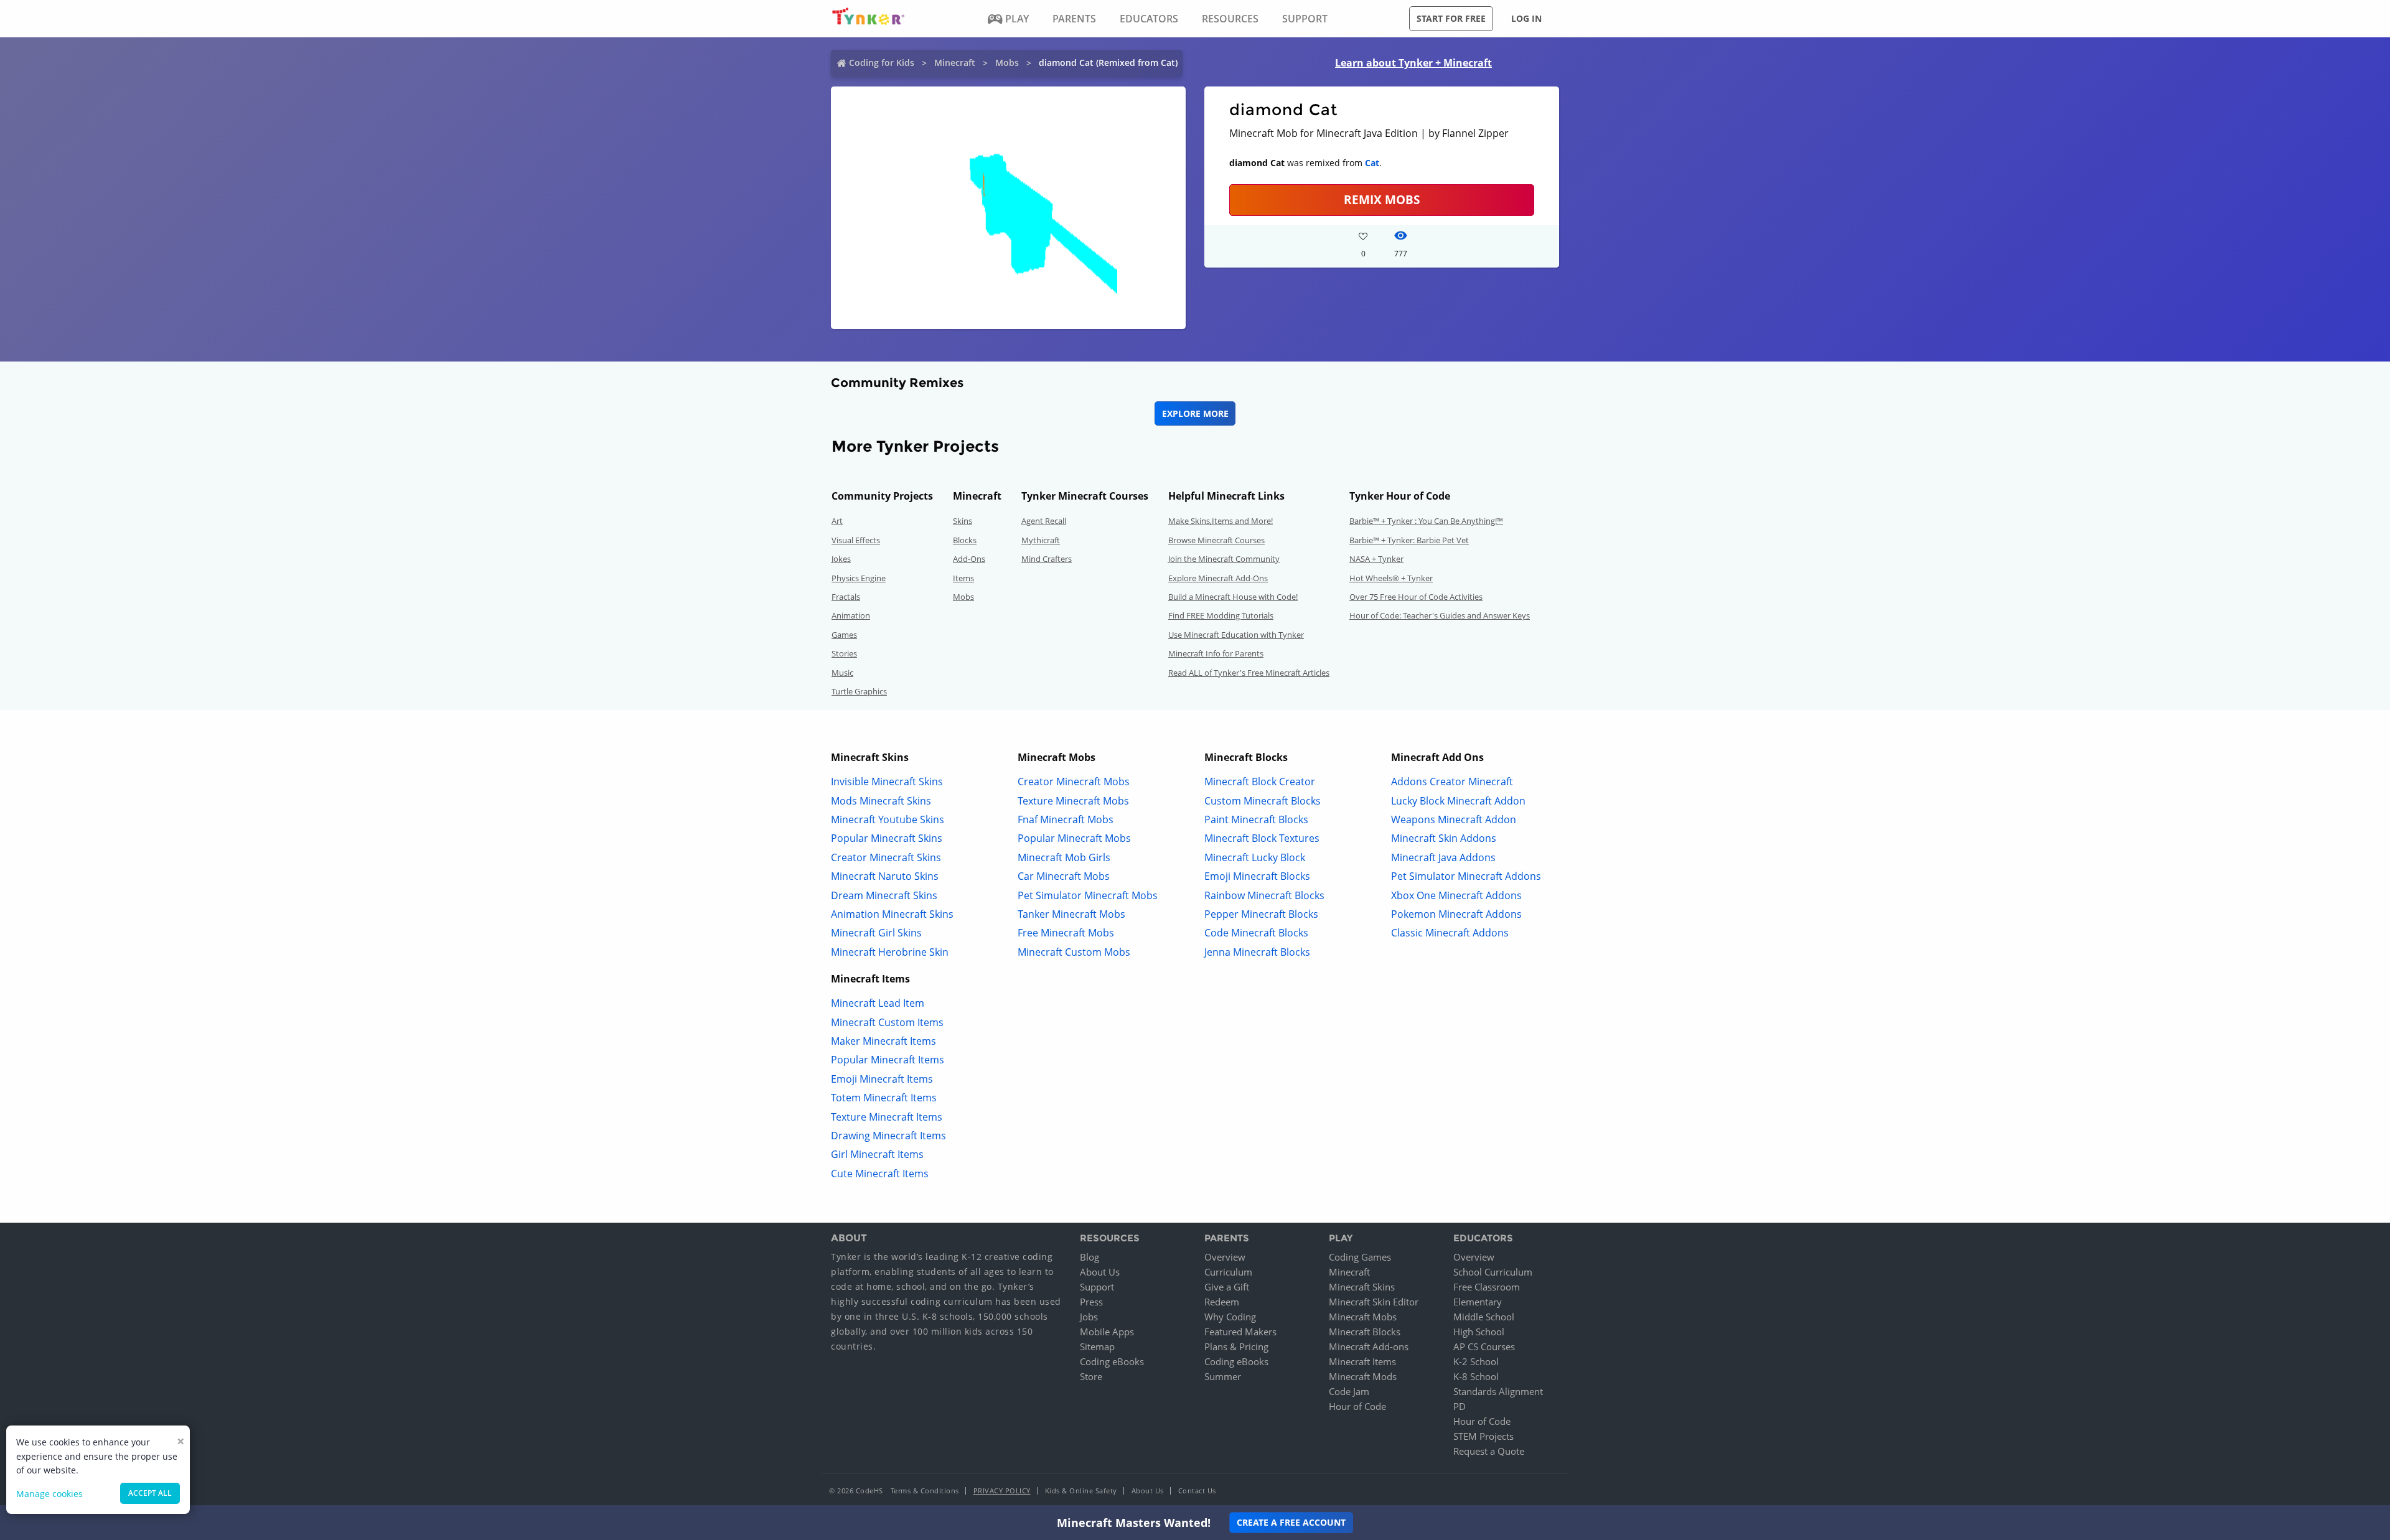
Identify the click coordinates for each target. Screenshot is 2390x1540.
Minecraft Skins (1362, 1287)
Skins (963, 521)
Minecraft (955, 63)
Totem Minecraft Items (884, 1098)
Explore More (1195, 413)
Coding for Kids (882, 63)
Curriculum (1228, 1272)
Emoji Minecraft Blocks (1257, 876)
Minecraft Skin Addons (1444, 838)
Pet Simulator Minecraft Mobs (1088, 895)
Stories (844, 653)
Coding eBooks (1112, 1361)
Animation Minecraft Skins (892, 914)
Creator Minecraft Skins (886, 857)
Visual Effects (856, 540)
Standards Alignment (1498, 1391)
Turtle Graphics (859, 691)
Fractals (846, 597)
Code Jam (1349, 1391)
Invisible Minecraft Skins (887, 782)
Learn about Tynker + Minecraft (1413, 63)
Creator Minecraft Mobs (1074, 782)
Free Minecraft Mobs (1066, 933)
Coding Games (1360, 1257)
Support (1097, 1287)
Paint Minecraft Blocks (1256, 819)
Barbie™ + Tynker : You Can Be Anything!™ (1426, 521)
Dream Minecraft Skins (884, 895)
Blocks (965, 540)
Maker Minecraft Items (883, 1041)
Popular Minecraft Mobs (1074, 838)
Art (837, 521)
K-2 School (1476, 1361)
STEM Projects (1483, 1436)
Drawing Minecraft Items (888, 1136)
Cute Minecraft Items (880, 1174)
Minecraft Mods (1363, 1376)
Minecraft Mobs (1363, 1317)
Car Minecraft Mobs (1064, 876)
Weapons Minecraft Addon (1454, 819)
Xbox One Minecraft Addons (1456, 895)
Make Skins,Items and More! (1221, 521)
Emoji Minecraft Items (882, 1079)
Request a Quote (1489, 1451)
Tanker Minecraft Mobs (1071, 914)
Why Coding (1230, 1317)
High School (1479, 1332)
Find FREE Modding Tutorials (1221, 615)
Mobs (1007, 63)
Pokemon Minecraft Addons (1456, 914)
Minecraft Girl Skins (876, 933)
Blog (1090, 1257)
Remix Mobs (1382, 199)
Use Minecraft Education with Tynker (1236, 635)
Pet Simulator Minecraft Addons (1466, 876)
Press (1091, 1302)
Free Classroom (1487, 1287)
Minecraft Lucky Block (1255, 857)
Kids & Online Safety (1081, 1491)
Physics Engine (859, 578)
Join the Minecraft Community (1224, 559)
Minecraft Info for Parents (1216, 653)
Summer (1223, 1376)
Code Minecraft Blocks (1256, 933)
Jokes (841, 559)
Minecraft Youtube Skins (888, 819)
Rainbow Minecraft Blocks (1264, 895)
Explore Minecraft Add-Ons (1218, 578)
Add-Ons (969, 559)
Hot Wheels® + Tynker (1391, 578)
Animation (851, 615)
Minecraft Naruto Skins (885, 876)
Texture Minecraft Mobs (1073, 801)
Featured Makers (1240, 1332)
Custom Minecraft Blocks (1263, 801)
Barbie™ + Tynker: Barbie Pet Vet (1409, 540)
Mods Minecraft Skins (881, 801)
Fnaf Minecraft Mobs (1066, 819)
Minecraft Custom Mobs (1074, 952)
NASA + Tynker (1376, 559)
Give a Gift (1227, 1287)
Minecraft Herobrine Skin (890, 952)
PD (1460, 1406)
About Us (1100, 1272)
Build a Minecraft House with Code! (1233, 597)
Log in (1526, 18)
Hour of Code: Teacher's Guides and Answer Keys (1440, 615)
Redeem (1222, 1302)
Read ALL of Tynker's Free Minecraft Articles (1249, 673)
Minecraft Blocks (1365, 1332)
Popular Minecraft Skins (887, 838)
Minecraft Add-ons (1369, 1346)
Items (963, 578)
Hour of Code (1357, 1406)
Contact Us (1197, 1491)
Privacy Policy (1002, 1491)
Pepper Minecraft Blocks (1261, 914)
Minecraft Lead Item (878, 1003)
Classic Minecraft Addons (1450, 933)
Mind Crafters (1047, 559)
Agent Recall (1044, 521)
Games (844, 635)
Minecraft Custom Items (887, 1022)
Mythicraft (1041, 540)
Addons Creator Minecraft (1452, 782)
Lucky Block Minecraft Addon (1458, 801)
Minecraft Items (1362, 1361)
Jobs (1089, 1317)
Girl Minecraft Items (877, 1154)
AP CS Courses (1484, 1346)
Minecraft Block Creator (1260, 782)
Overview (1225, 1257)
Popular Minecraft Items (888, 1060)
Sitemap (1097, 1346)
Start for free (1451, 18)
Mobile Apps (1107, 1332)
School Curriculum (1493, 1272)
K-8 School (1476, 1376)
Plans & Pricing (1236, 1346)
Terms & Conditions (925, 1491)
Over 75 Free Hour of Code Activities (1416, 597)
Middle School (1484, 1317)
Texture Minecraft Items (887, 1117)
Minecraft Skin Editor (1374, 1302)
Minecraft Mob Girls (1064, 857)
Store (1091, 1376)
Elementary (1478, 1302)
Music (842, 673)
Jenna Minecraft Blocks (1257, 952)
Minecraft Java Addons (1443, 857)
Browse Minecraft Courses (1216, 540)
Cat (1372, 163)
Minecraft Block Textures (1262, 838)
